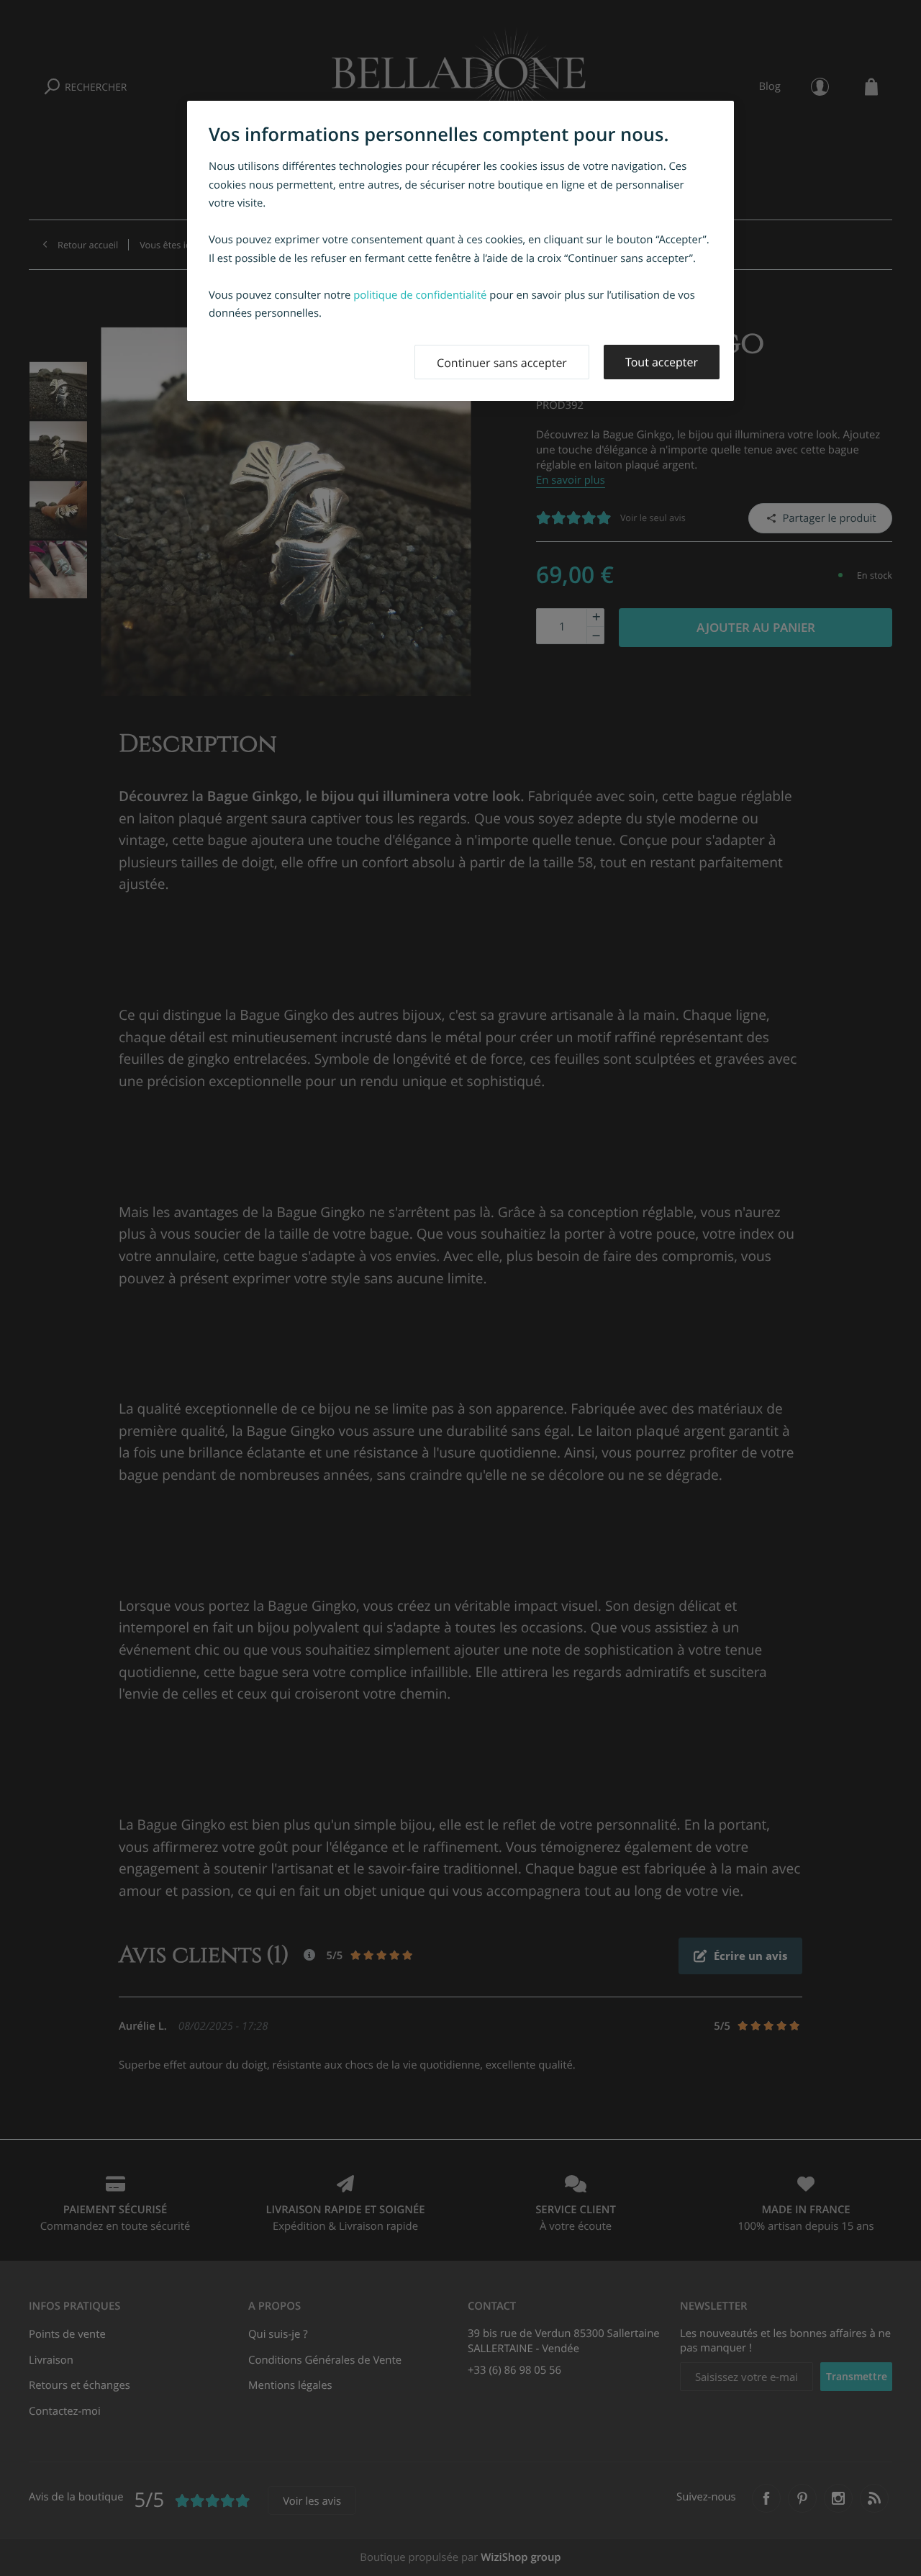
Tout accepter (662, 362)
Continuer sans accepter (502, 363)
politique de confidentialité (420, 295)
